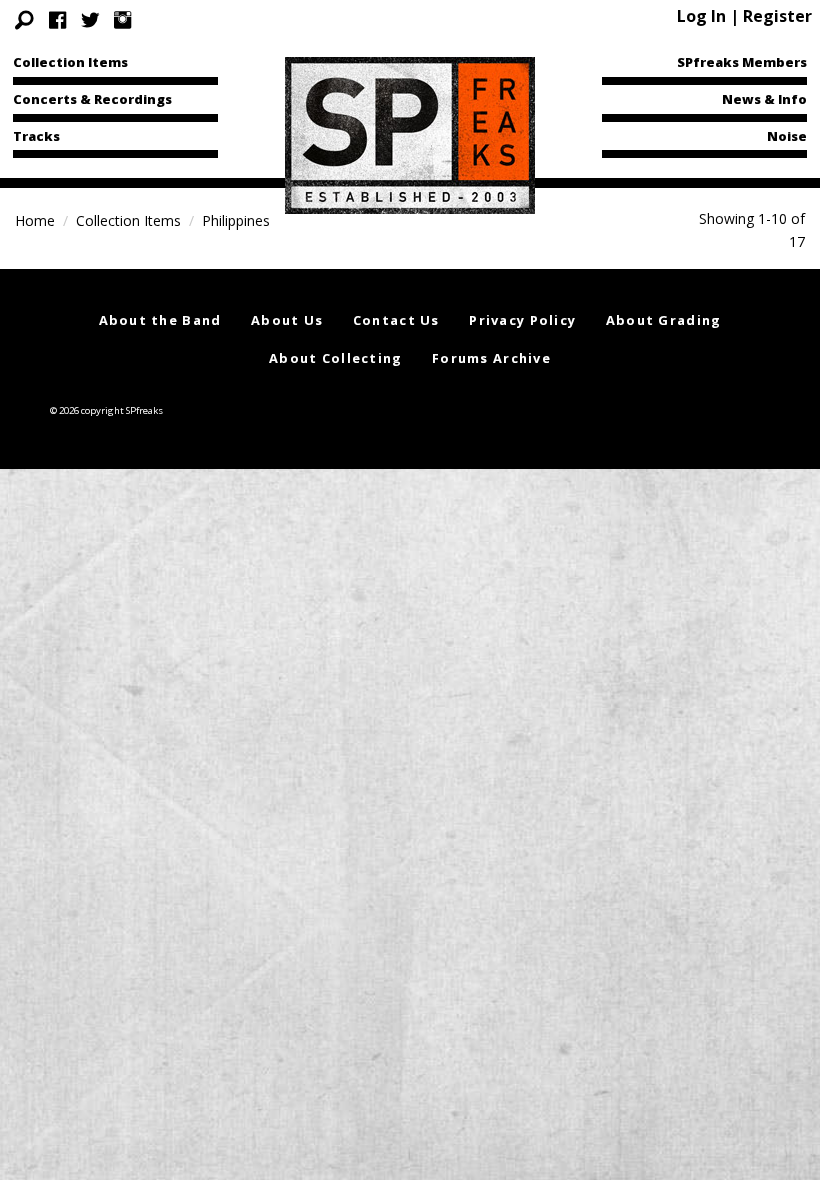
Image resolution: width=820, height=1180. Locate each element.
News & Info (764, 99)
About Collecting (335, 358)
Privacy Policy (522, 320)
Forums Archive (491, 358)
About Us (287, 320)
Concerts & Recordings (92, 99)
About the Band (160, 320)
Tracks (36, 136)
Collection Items (70, 62)
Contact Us (396, 320)
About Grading (664, 320)
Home (35, 220)
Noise (787, 136)
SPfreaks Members (742, 62)
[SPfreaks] (410, 134)
